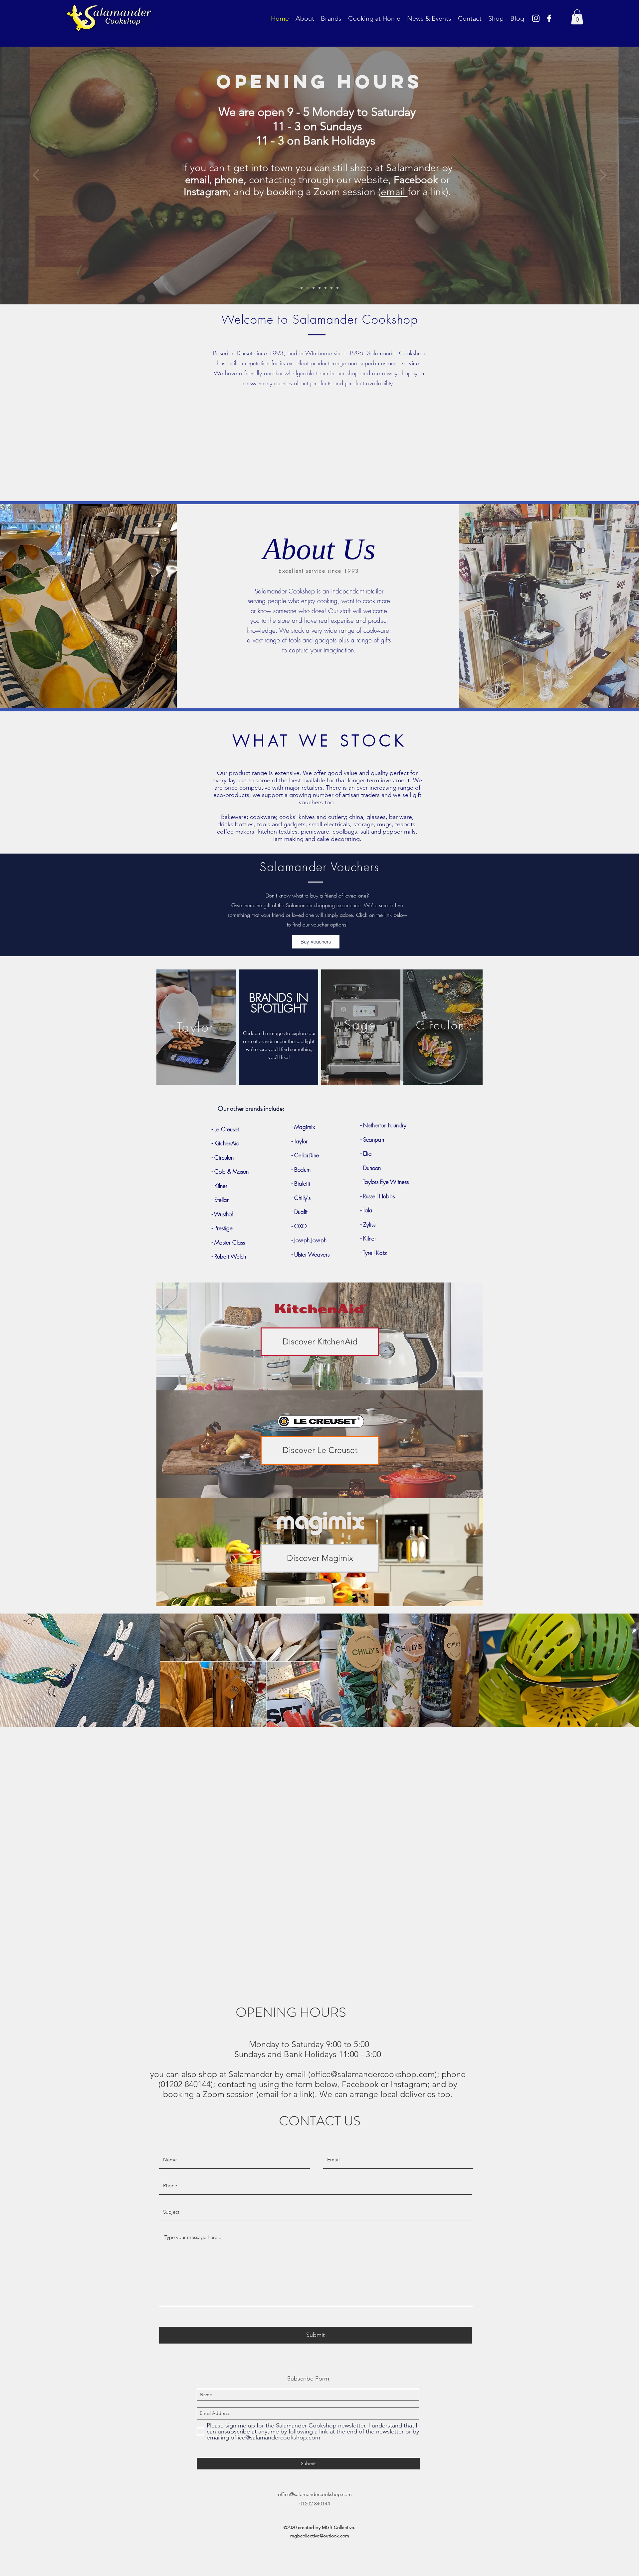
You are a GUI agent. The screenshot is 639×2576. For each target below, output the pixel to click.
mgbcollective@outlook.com (320, 2536)
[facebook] (549, 18)
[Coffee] (314, 288)
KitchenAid (226, 1143)
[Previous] (36, 176)
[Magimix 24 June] (337, 288)
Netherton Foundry (385, 1125)
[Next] (603, 176)
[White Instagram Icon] (536, 18)
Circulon (224, 1157)
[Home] (302, 288)
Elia (367, 1153)
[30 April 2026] (331, 288)
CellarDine (307, 1155)
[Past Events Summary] (325, 288)
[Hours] (308, 288)
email (285, 167)
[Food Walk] (319, 288)
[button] (577, 17)
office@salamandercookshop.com (373, 2074)
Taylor (301, 1141)
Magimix (305, 1127)
